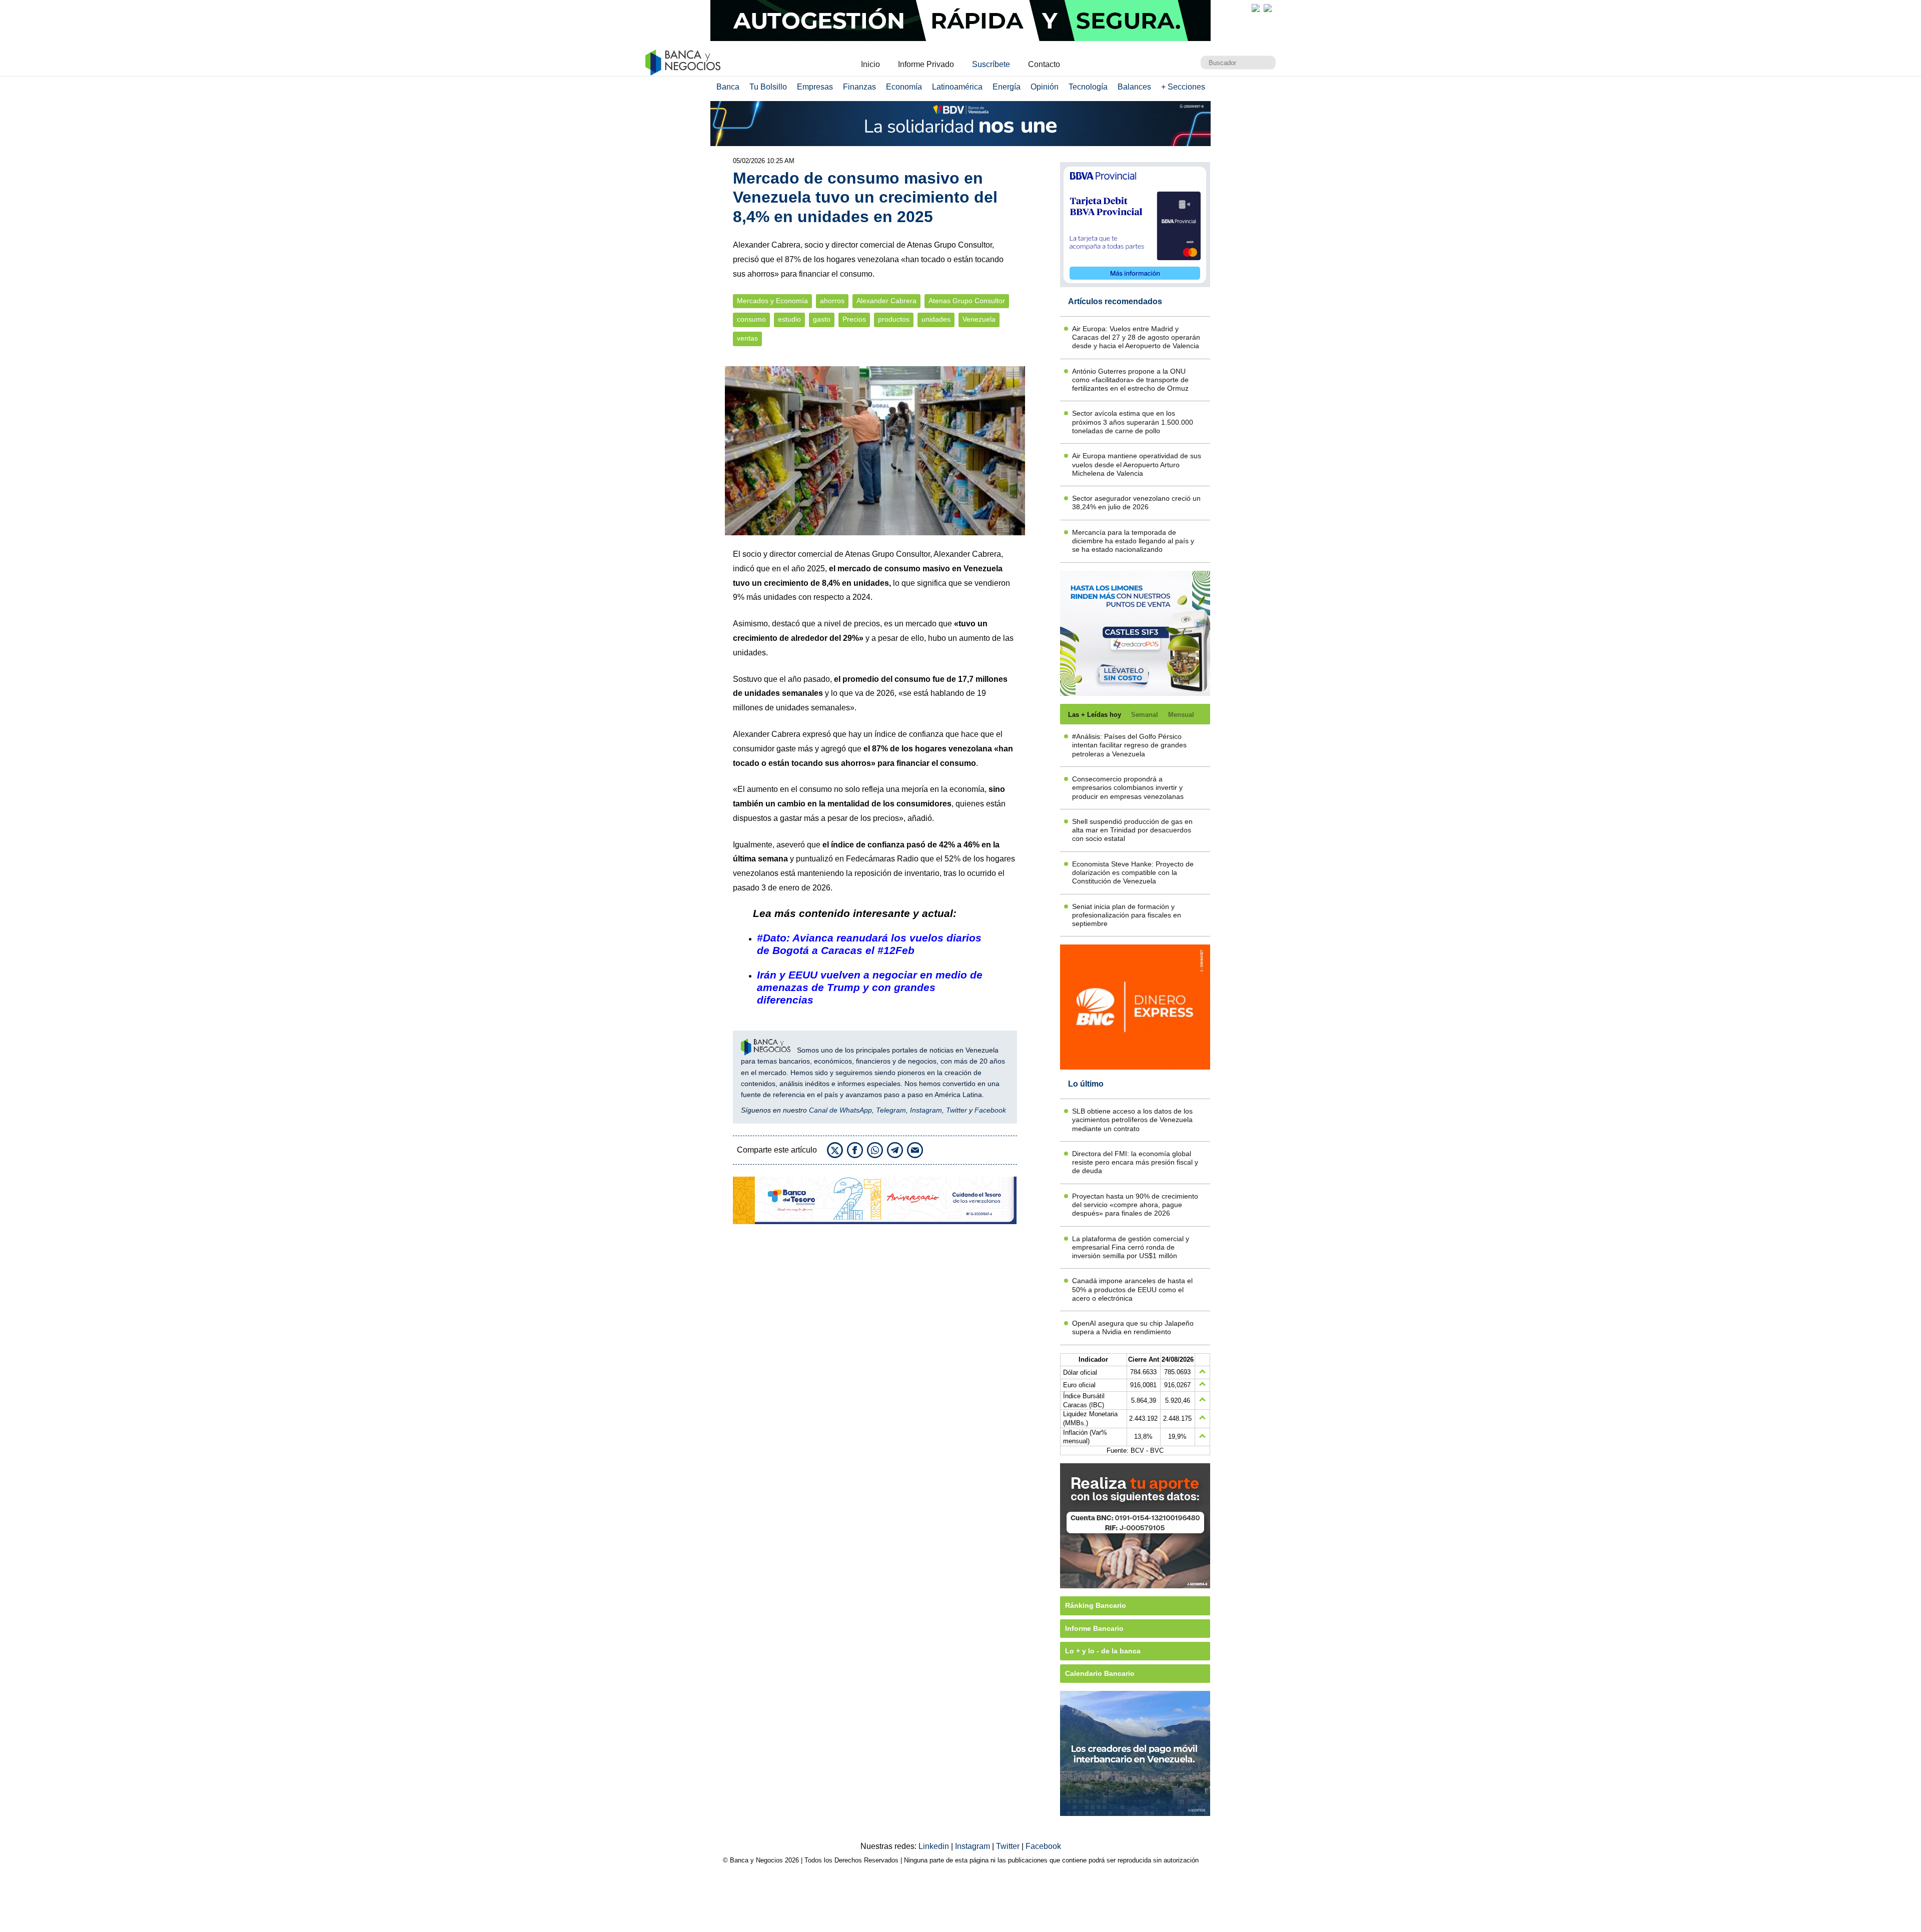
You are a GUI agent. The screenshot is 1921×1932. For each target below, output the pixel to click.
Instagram (926, 1110)
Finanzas (859, 87)
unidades (936, 319)
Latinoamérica (957, 87)
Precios (854, 319)
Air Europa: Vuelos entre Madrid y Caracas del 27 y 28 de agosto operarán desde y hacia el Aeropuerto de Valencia (1136, 337)
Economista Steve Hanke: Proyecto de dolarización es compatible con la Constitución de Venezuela (1133, 873)
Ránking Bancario (1096, 1605)
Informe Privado (926, 64)
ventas (747, 338)
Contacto (1044, 64)
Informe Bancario (1094, 1628)
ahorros (832, 301)
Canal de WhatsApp (840, 1110)
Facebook (990, 1110)
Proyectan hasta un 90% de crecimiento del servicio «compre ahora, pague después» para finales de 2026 (1135, 1205)
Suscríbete (991, 64)
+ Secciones (1183, 87)
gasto (822, 319)
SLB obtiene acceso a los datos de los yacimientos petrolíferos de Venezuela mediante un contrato (1132, 1120)
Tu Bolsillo (768, 87)
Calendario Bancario (1100, 1673)
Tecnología (1088, 87)
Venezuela (979, 319)
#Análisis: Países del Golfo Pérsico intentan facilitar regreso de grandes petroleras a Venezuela (1129, 745)
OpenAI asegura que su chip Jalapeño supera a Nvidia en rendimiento (1133, 1327)
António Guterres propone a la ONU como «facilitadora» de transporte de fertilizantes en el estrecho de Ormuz (1130, 380)
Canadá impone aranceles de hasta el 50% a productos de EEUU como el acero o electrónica (1132, 1289)
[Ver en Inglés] (1256, 8)
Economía (904, 87)
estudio (789, 319)
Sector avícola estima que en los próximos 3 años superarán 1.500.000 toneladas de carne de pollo (1133, 422)
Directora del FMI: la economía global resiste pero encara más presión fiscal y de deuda (1135, 1162)
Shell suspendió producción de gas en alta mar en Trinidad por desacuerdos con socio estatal (1132, 830)
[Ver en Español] (1268, 8)
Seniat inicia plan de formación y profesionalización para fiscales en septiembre (1127, 915)
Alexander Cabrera (886, 301)
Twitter (956, 1110)
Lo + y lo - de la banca (1103, 1651)
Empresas (815, 87)
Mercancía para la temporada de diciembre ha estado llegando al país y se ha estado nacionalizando (1133, 541)
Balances (1134, 87)
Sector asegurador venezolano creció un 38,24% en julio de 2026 (1136, 503)
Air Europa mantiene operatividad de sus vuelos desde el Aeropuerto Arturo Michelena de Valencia (1137, 464)
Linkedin (935, 1846)
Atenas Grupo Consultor (967, 301)
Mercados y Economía (772, 301)
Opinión (1045, 87)
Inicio (870, 64)
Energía (1007, 87)
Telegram (891, 1110)
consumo (751, 319)
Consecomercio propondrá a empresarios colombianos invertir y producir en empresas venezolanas (1128, 788)
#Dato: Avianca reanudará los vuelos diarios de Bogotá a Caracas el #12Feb (869, 944)
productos (894, 319)
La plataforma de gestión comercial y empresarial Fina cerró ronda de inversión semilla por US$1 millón (1131, 1247)
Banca (728, 87)
